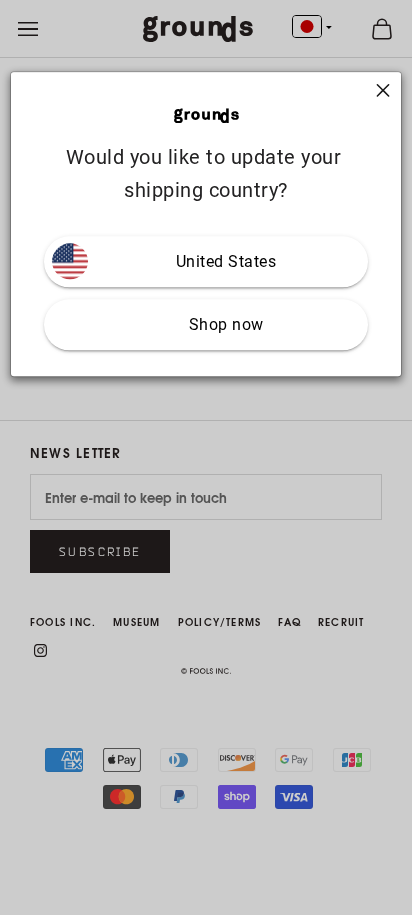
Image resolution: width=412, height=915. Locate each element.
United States (226, 261)
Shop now (226, 324)
